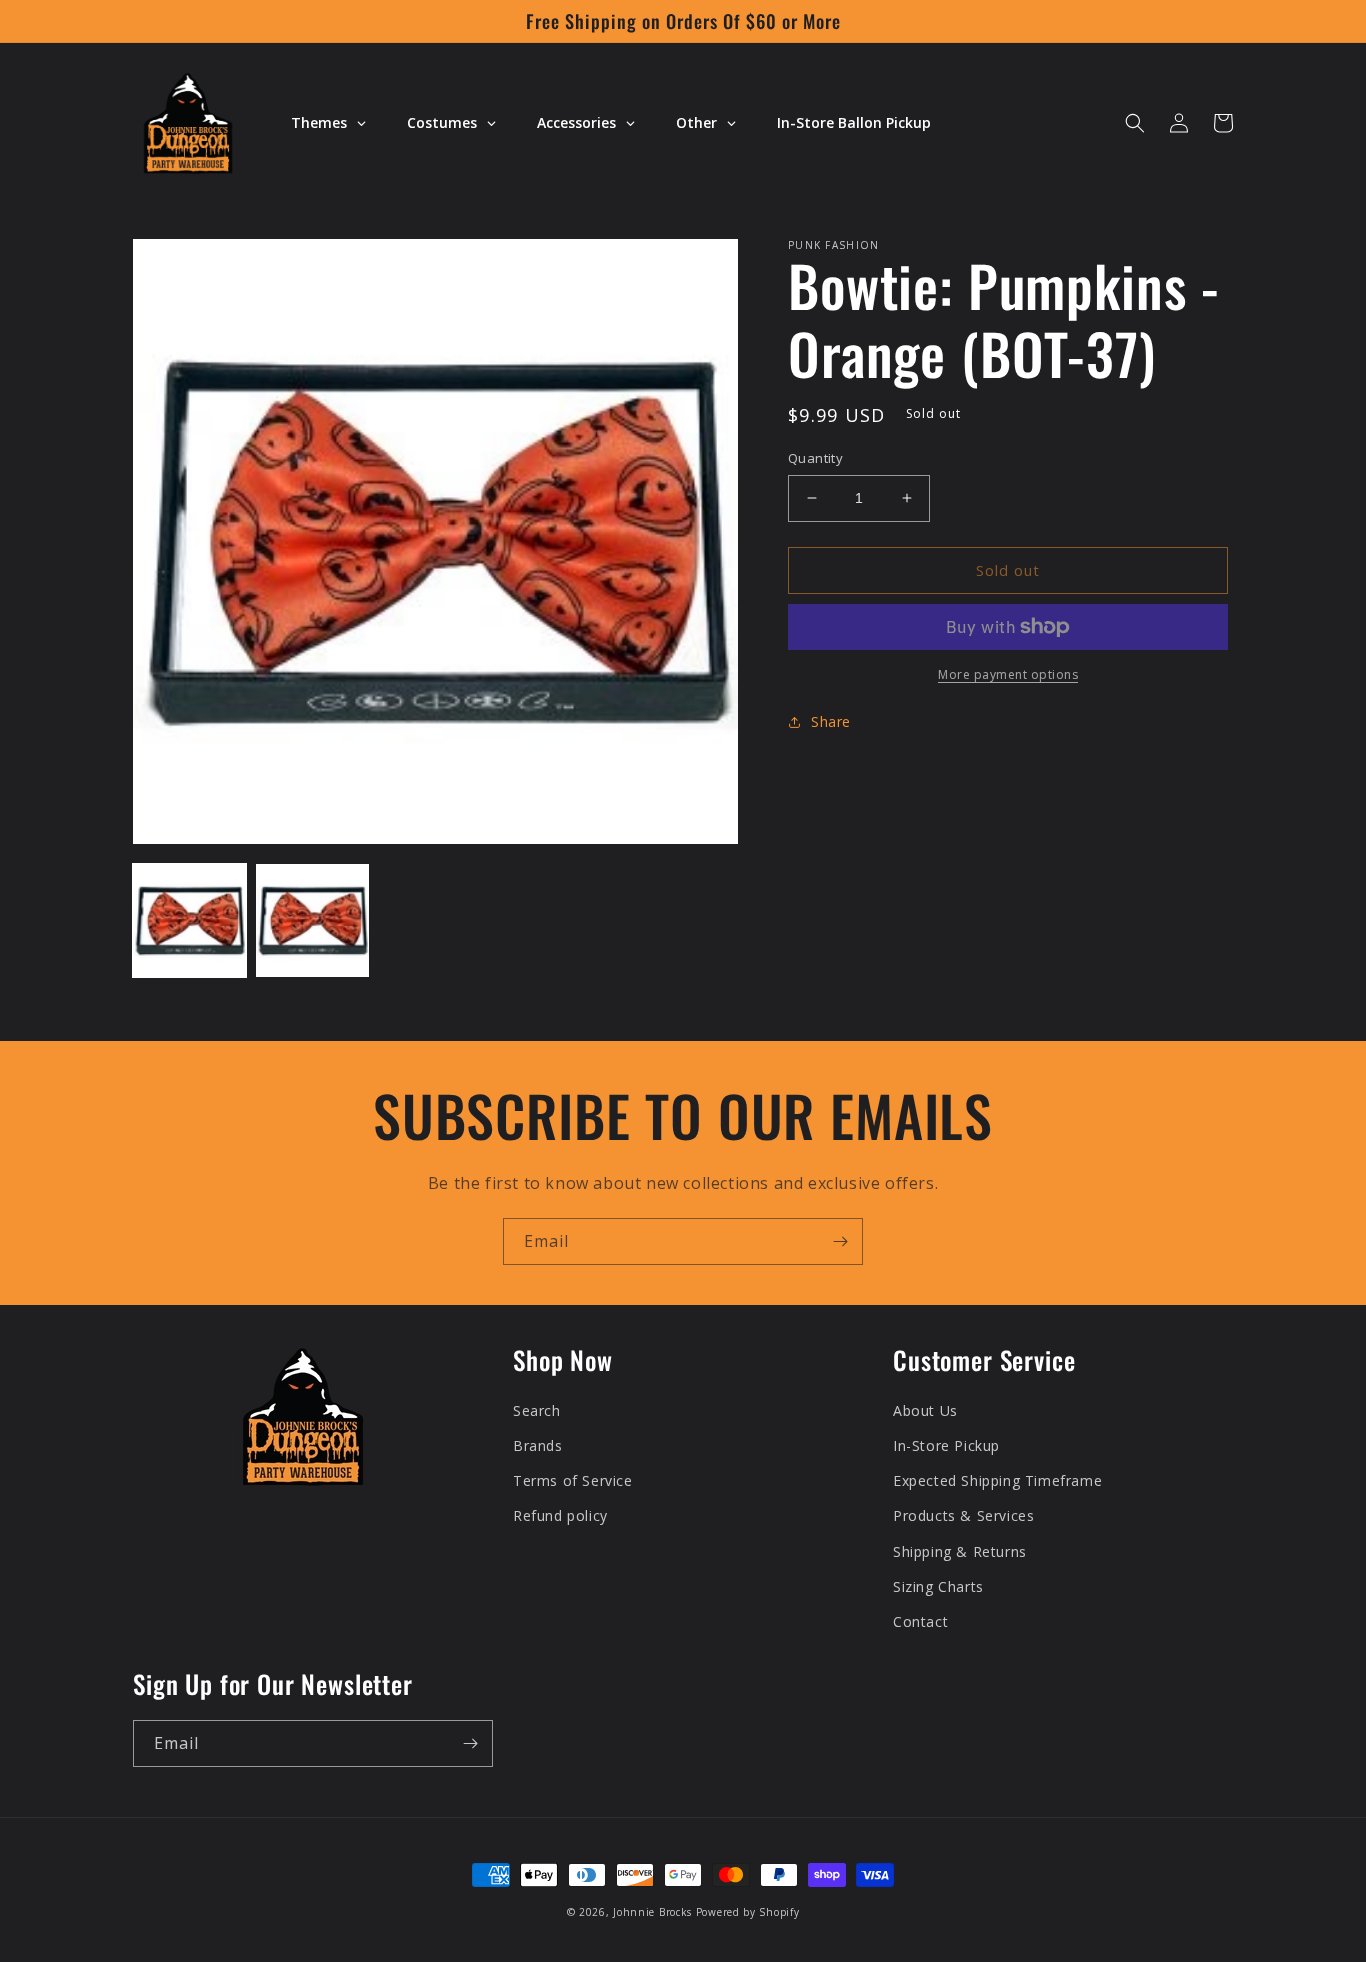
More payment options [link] (1008, 674)
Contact (920, 1621)
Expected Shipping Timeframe (997, 1480)
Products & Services (963, 1515)
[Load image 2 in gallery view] (312, 920)
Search (537, 1410)
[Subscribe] (840, 1241)
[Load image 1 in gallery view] (189, 920)
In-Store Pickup (946, 1445)
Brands (538, 1445)
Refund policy (560, 1515)
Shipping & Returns (960, 1551)
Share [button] (831, 721)
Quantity (815, 458)
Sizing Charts (938, 1586)
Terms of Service (573, 1480)
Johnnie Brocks (652, 1912)
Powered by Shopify (748, 1912)
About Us (925, 1410)
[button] (1135, 123)
